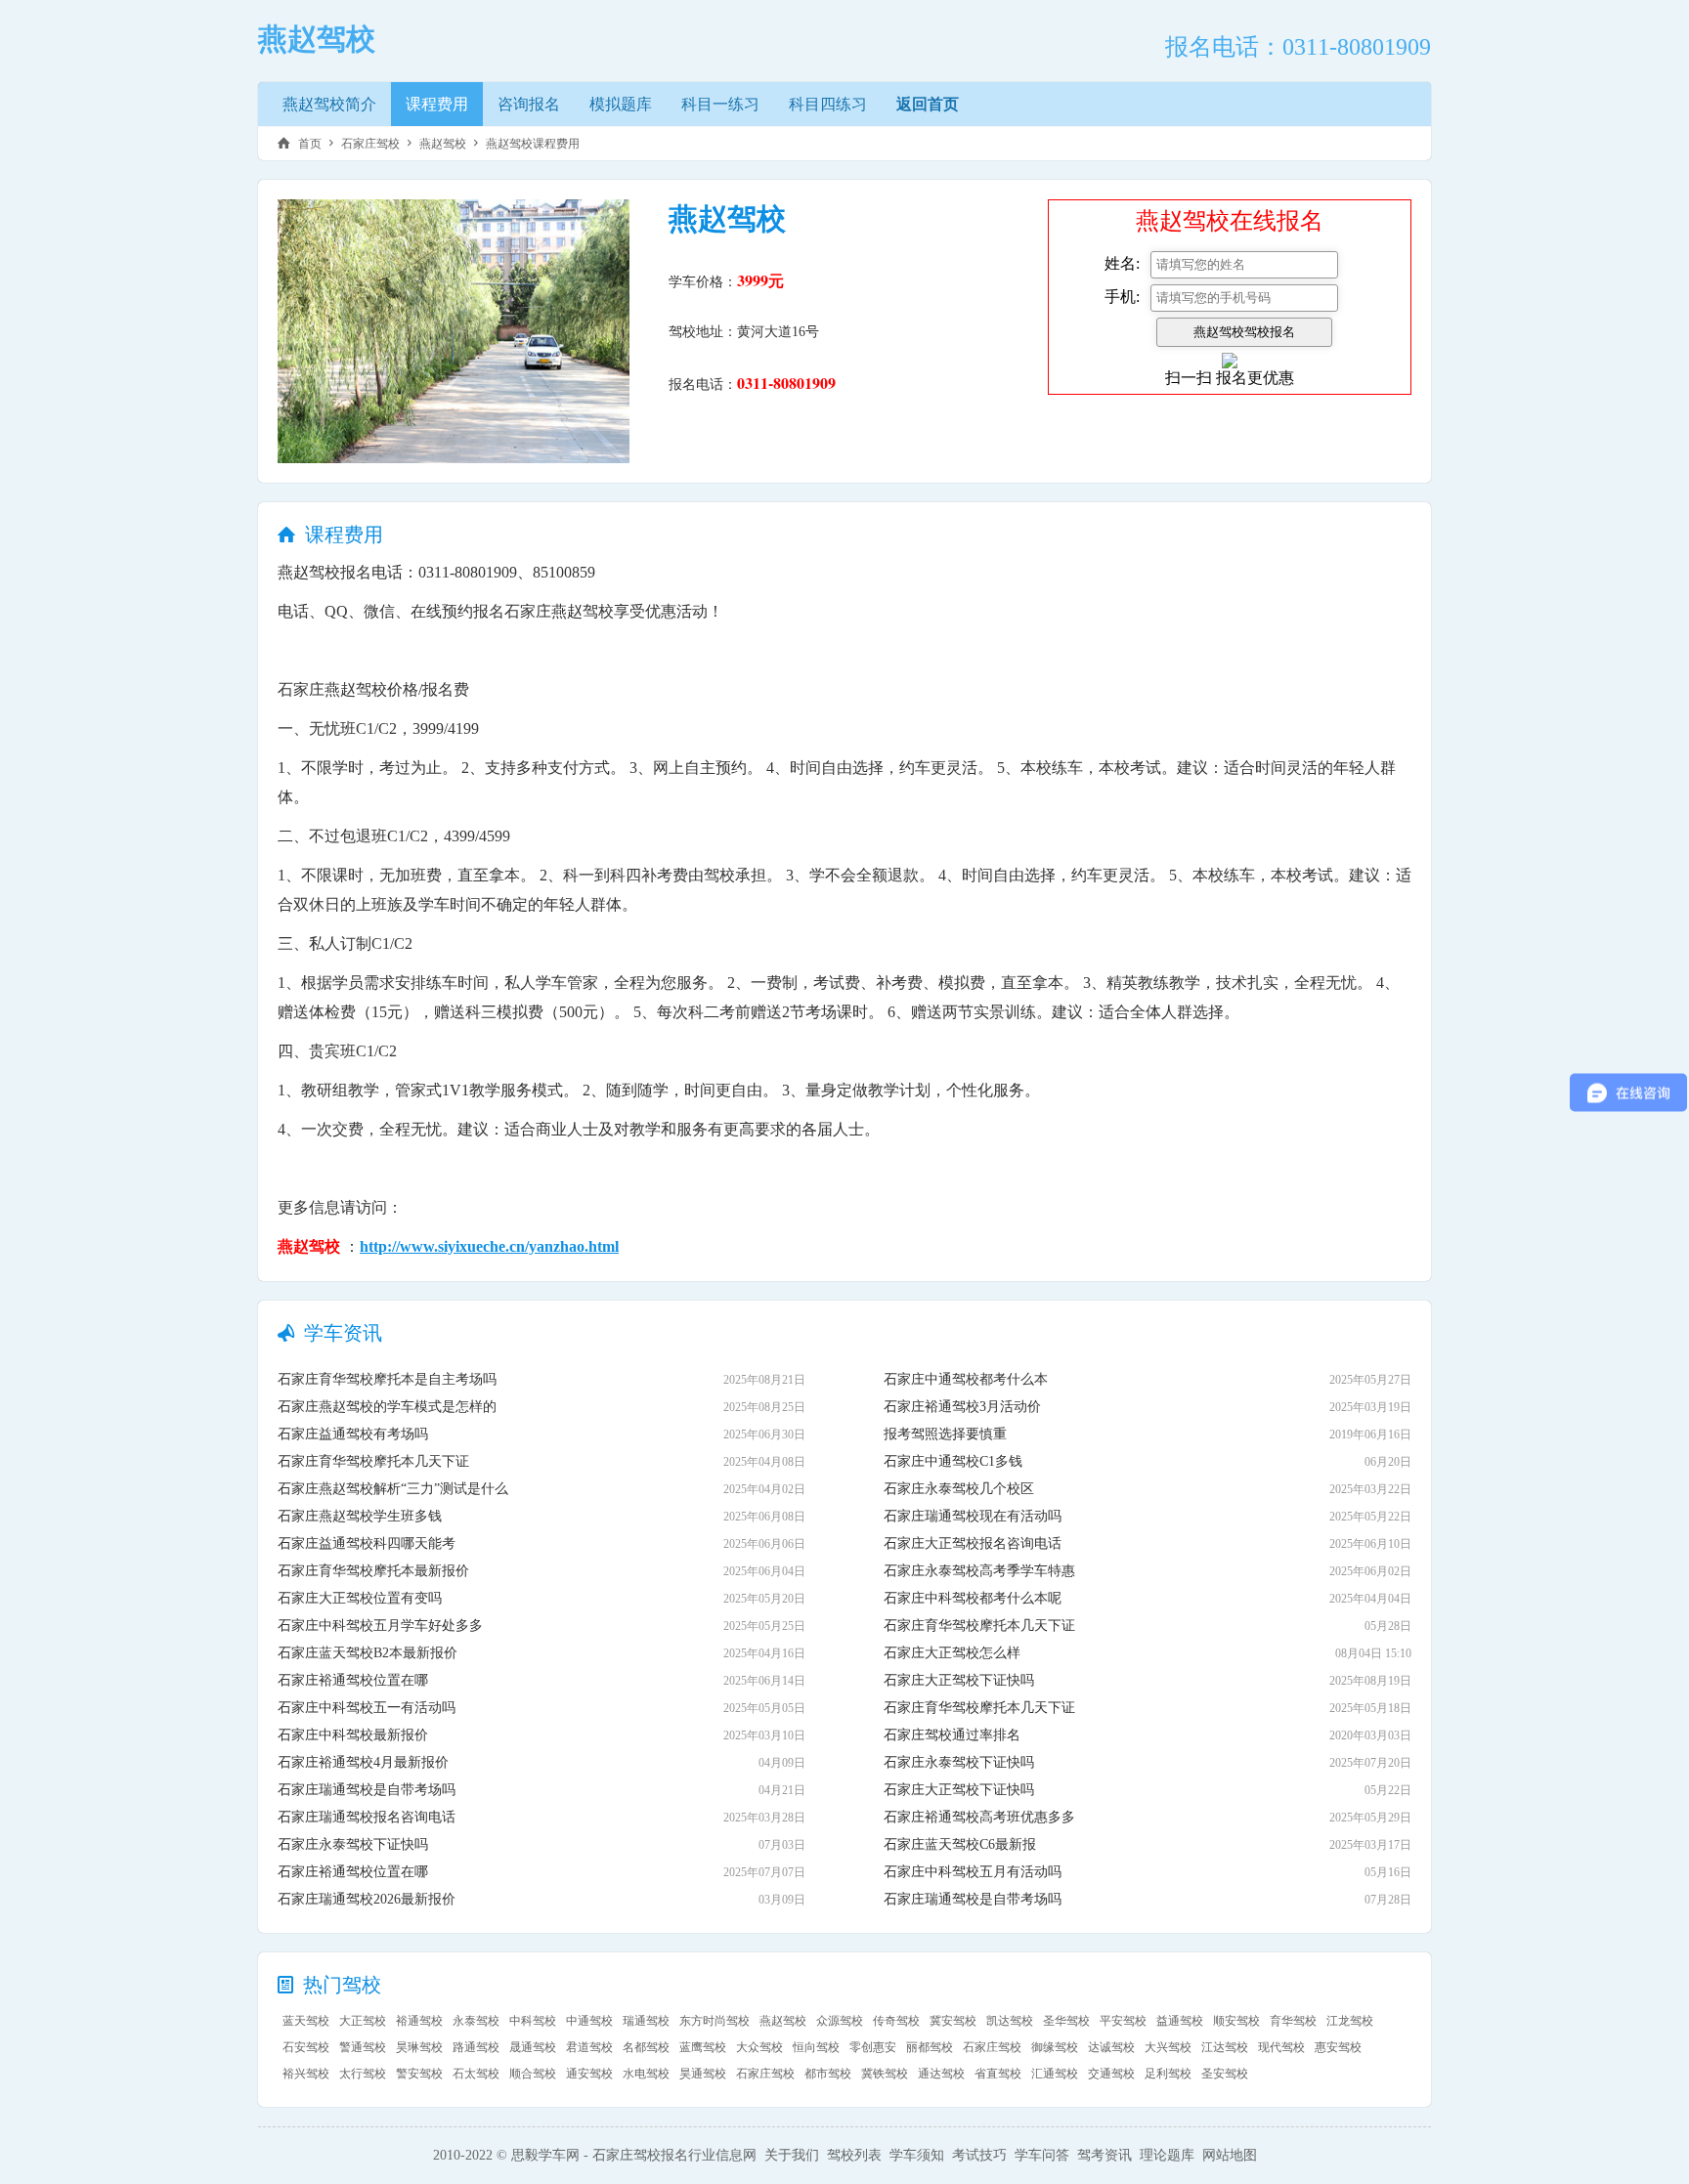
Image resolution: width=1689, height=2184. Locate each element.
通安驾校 (589, 2074)
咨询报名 (529, 104)
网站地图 (1230, 2155)
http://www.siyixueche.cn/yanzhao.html (489, 1246)
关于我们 (792, 2155)
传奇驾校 (896, 2021)
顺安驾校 (1236, 2021)
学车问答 (1042, 2155)
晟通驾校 (533, 2047)
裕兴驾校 (306, 2074)
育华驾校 (1293, 2021)
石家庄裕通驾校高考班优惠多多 (979, 1817)
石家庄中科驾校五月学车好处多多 (380, 1626)
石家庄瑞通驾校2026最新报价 (367, 1899)
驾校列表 (854, 2155)
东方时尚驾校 (715, 2021)
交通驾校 (1111, 2074)
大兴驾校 (1168, 2047)
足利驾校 (1168, 2074)
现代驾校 (1281, 2047)
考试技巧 (979, 2155)
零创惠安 (873, 2047)
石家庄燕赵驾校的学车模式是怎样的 (387, 1407)
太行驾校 (363, 2074)
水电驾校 (646, 2074)
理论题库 (1167, 2155)
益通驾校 (1180, 2021)
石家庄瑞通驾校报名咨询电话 (367, 1817)
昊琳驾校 (419, 2047)
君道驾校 (589, 2047)
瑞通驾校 (646, 2021)
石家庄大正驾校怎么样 (952, 1653)
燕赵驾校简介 (329, 104)
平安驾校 (1123, 2021)
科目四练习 (828, 104)
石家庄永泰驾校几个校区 (959, 1489)
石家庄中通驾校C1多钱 (953, 1461)
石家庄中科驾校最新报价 (353, 1735)
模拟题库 (621, 104)
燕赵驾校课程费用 (533, 144)
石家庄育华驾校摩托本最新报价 (373, 1571)
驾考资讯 (1104, 2155)
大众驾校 (759, 2047)
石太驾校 (476, 2074)
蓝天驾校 (306, 2021)
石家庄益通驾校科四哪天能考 (367, 1543)
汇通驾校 (1055, 2074)
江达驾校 (1225, 2047)
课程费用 (437, 104)
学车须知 (917, 2155)
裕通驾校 (419, 2021)
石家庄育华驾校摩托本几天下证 (373, 1461)
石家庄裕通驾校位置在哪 (353, 1680)
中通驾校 (589, 2021)
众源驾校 (840, 2021)
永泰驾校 (476, 2021)
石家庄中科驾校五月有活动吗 (973, 1872)
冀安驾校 (953, 2021)
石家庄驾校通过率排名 (952, 1735)
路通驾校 (476, 2047)
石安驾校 (306, 2047)
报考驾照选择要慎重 (945, 1434)
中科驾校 (533, 2021)
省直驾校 (998, 2074)
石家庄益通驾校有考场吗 (353, 1434)
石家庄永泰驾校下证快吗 (353, 1844)
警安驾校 (419, 2074)
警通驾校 (363, 2047)
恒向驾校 (816, 2047)
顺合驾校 (533, 2074)
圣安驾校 (1225, 2074)
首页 (310, 144)
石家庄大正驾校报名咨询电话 (973, 1543)
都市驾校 (828, 2074)
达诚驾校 (1111, 2047)
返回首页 (928, 104)
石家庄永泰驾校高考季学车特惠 (979, 1571)
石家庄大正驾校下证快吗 (959, 1680)
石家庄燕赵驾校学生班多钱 (360, 1516)
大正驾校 (363, 2021)
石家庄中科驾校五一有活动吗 (367, 1708)
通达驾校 (941, 2074)
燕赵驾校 (443, 144)
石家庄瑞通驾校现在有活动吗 (973, 1516)
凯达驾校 (1010, 2021)
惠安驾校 (1338, 2047)
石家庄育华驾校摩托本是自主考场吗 (387, 1379)
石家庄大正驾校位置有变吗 (360, 1598)
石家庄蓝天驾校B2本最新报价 (368, 1653)
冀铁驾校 (885, 2074)
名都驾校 (646, 2047)
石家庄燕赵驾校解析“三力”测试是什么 (393, 1489)
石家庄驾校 (370, 144)
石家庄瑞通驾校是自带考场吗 (367, 1790)
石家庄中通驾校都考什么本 (966, 1379)
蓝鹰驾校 (703, 2047)
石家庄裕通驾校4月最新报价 (363, 1762)
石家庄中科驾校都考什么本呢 (973, 1598)
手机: (1122, 297)
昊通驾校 (703, 2074)
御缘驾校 (1055, 2047)
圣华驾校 (1066, 2021)
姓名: (1122, 263)
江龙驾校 (1350, 2021)
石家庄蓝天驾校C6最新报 (960, 1844)
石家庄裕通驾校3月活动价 (962, 1407)
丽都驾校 (930, 2047)
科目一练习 (720, 104)
